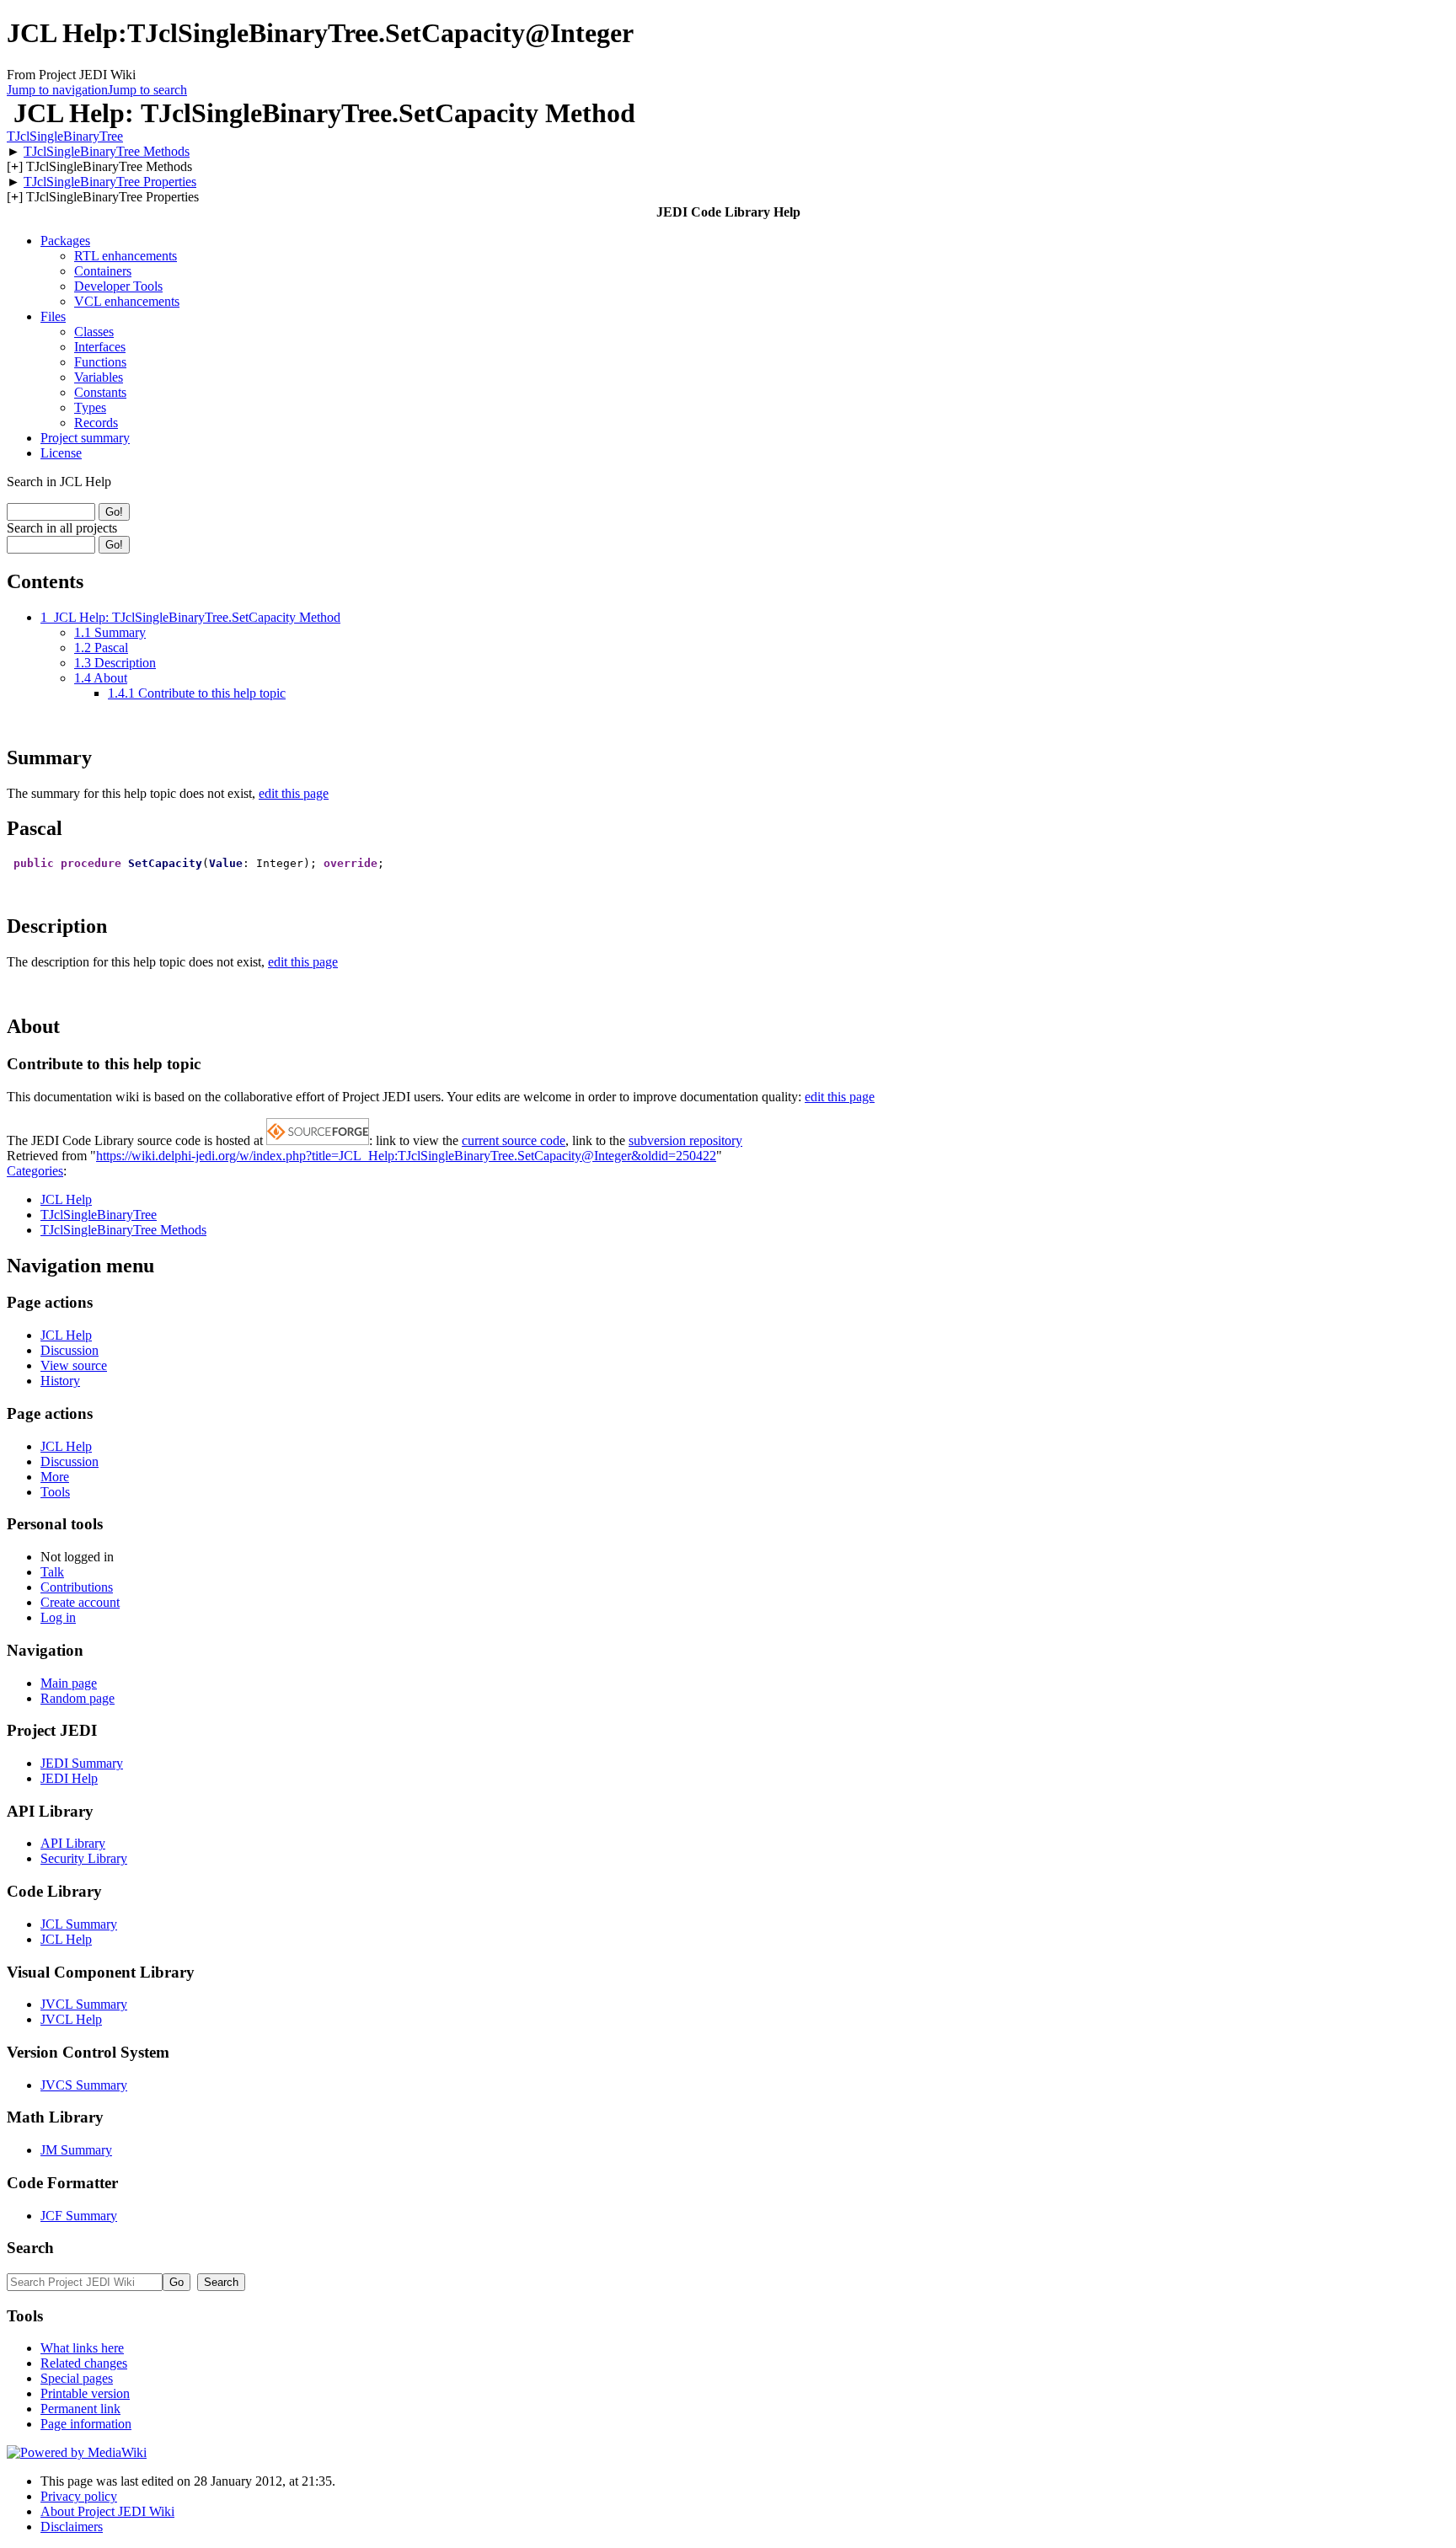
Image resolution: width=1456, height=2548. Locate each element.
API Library (73, 1843)
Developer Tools (118, 286)
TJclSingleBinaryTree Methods (107, 151)
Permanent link (80, 2409)
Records (96, 423)
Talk (52, 1572)
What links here (82, 2348)
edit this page (294, 793)
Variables (99, 377)
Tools (55, 1492)
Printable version (85, 2393)
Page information (86, 2424)
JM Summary (76, 2150)
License (61, 453)
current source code (514, 1140)
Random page (78, 1698)
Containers (103, 271)
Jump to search (147, 90)
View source (74, 1365)
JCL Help (66, 1199)
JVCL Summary (84, 2004)
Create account (80, 1602)
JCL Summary (79, 1924)
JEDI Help (69, 1778)
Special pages (77, 2378)
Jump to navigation (57, 90)
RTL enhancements (126, 256)
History (60, 1381)
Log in (58, 1617)
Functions (100, 362)
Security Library (84, 1858)
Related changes (84, 2363)
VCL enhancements (127, 301)
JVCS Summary (84, 2085)
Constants (100, 392)
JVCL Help (71, 2019)
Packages (65, 241)
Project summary (85, 438)
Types (90, 407)
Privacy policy (79, 2496)
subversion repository (685, 1140)
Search (30, 2248)
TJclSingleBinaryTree (65, 136)
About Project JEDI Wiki (107, 2511)
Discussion (70, 1350)
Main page (69, 1683)
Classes (94, 332)
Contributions (77, 1587)
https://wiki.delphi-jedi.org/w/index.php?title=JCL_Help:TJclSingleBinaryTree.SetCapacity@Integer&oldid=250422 (406, 1156)
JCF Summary (79, 2216)
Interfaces (100, 347)
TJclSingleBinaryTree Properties (110, 182)
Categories (35, 1171)
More (55, 1477)
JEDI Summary (82, 1763)
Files (53, 316)
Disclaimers (72, 2527)
